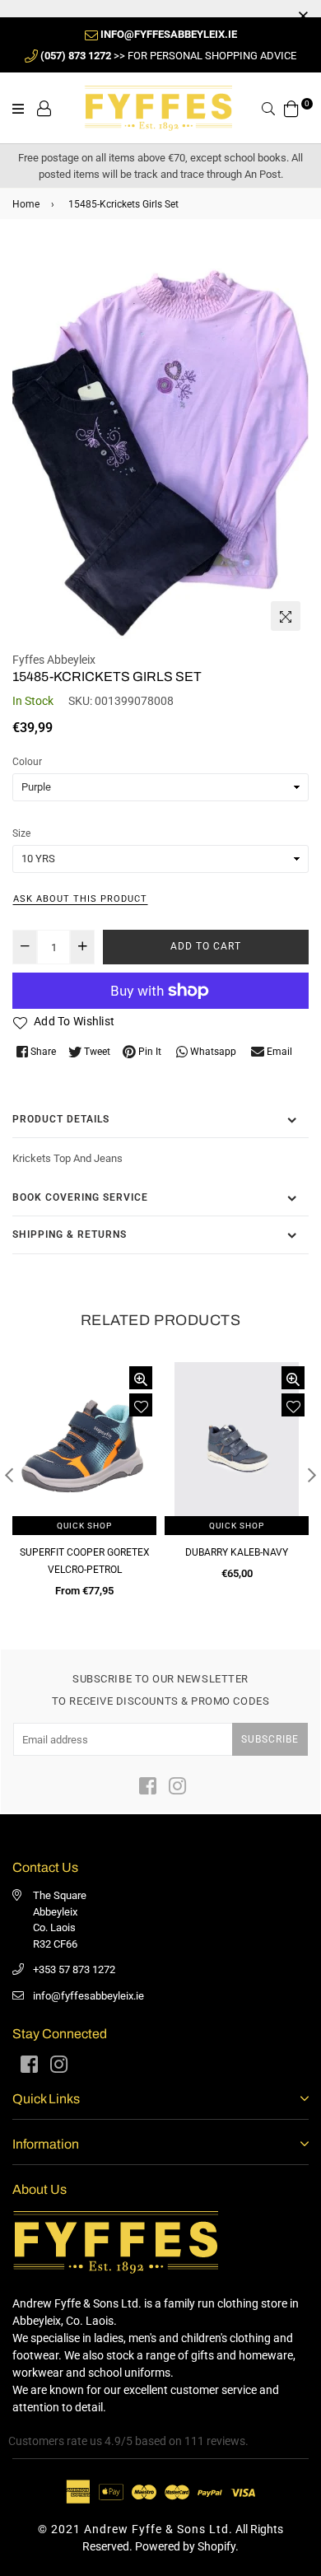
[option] (160, 441)
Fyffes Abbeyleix (54, 660)
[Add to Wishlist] (141, 1405)
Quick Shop (84, 1526)
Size (21, 833)
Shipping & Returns (70, 1234)
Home (26, 204)
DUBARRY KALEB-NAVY (237, 1552)
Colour (27, 762)
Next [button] (312, 1475)
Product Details (61, 1119)
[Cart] (291, 107)
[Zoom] (286, 616)
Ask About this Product (80, 899)
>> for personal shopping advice (168, 56)
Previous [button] (9, 1475)
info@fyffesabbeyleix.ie (88, 1996)
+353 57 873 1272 (74, 1969)
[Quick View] (141, 1378)
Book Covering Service (80, 1197)
